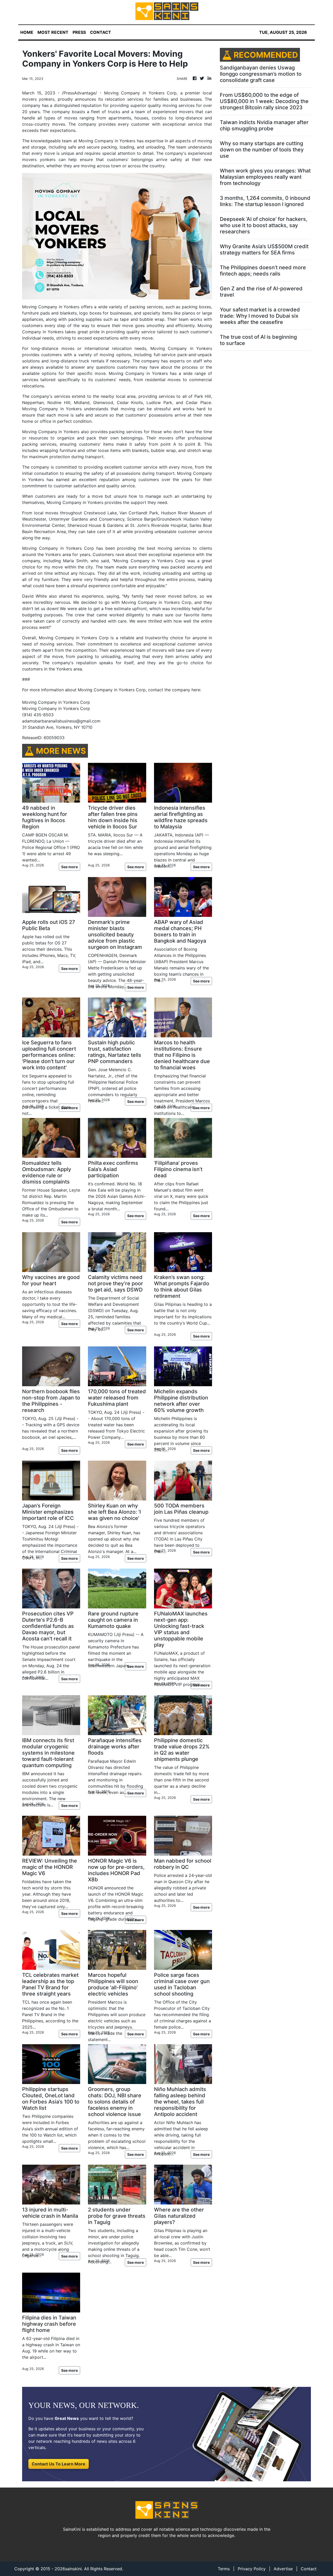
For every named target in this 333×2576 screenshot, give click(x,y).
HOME (27, 32)
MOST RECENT (53, 32)
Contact (309, 2569)
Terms (224, 2569)
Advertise (283, 2569)
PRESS (79, 32)
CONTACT (101, 32)
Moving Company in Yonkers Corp (140, 93)
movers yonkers (40, 159)
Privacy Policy (252, 2569)
